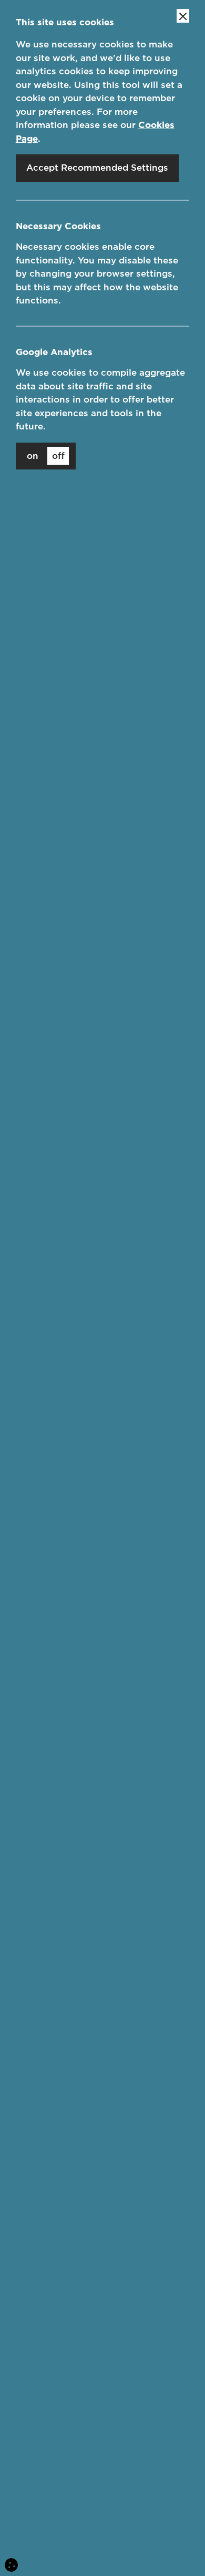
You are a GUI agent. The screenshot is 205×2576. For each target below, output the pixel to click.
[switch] (46, 456)
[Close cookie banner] (183, 16)
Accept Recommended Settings (97, 168)
